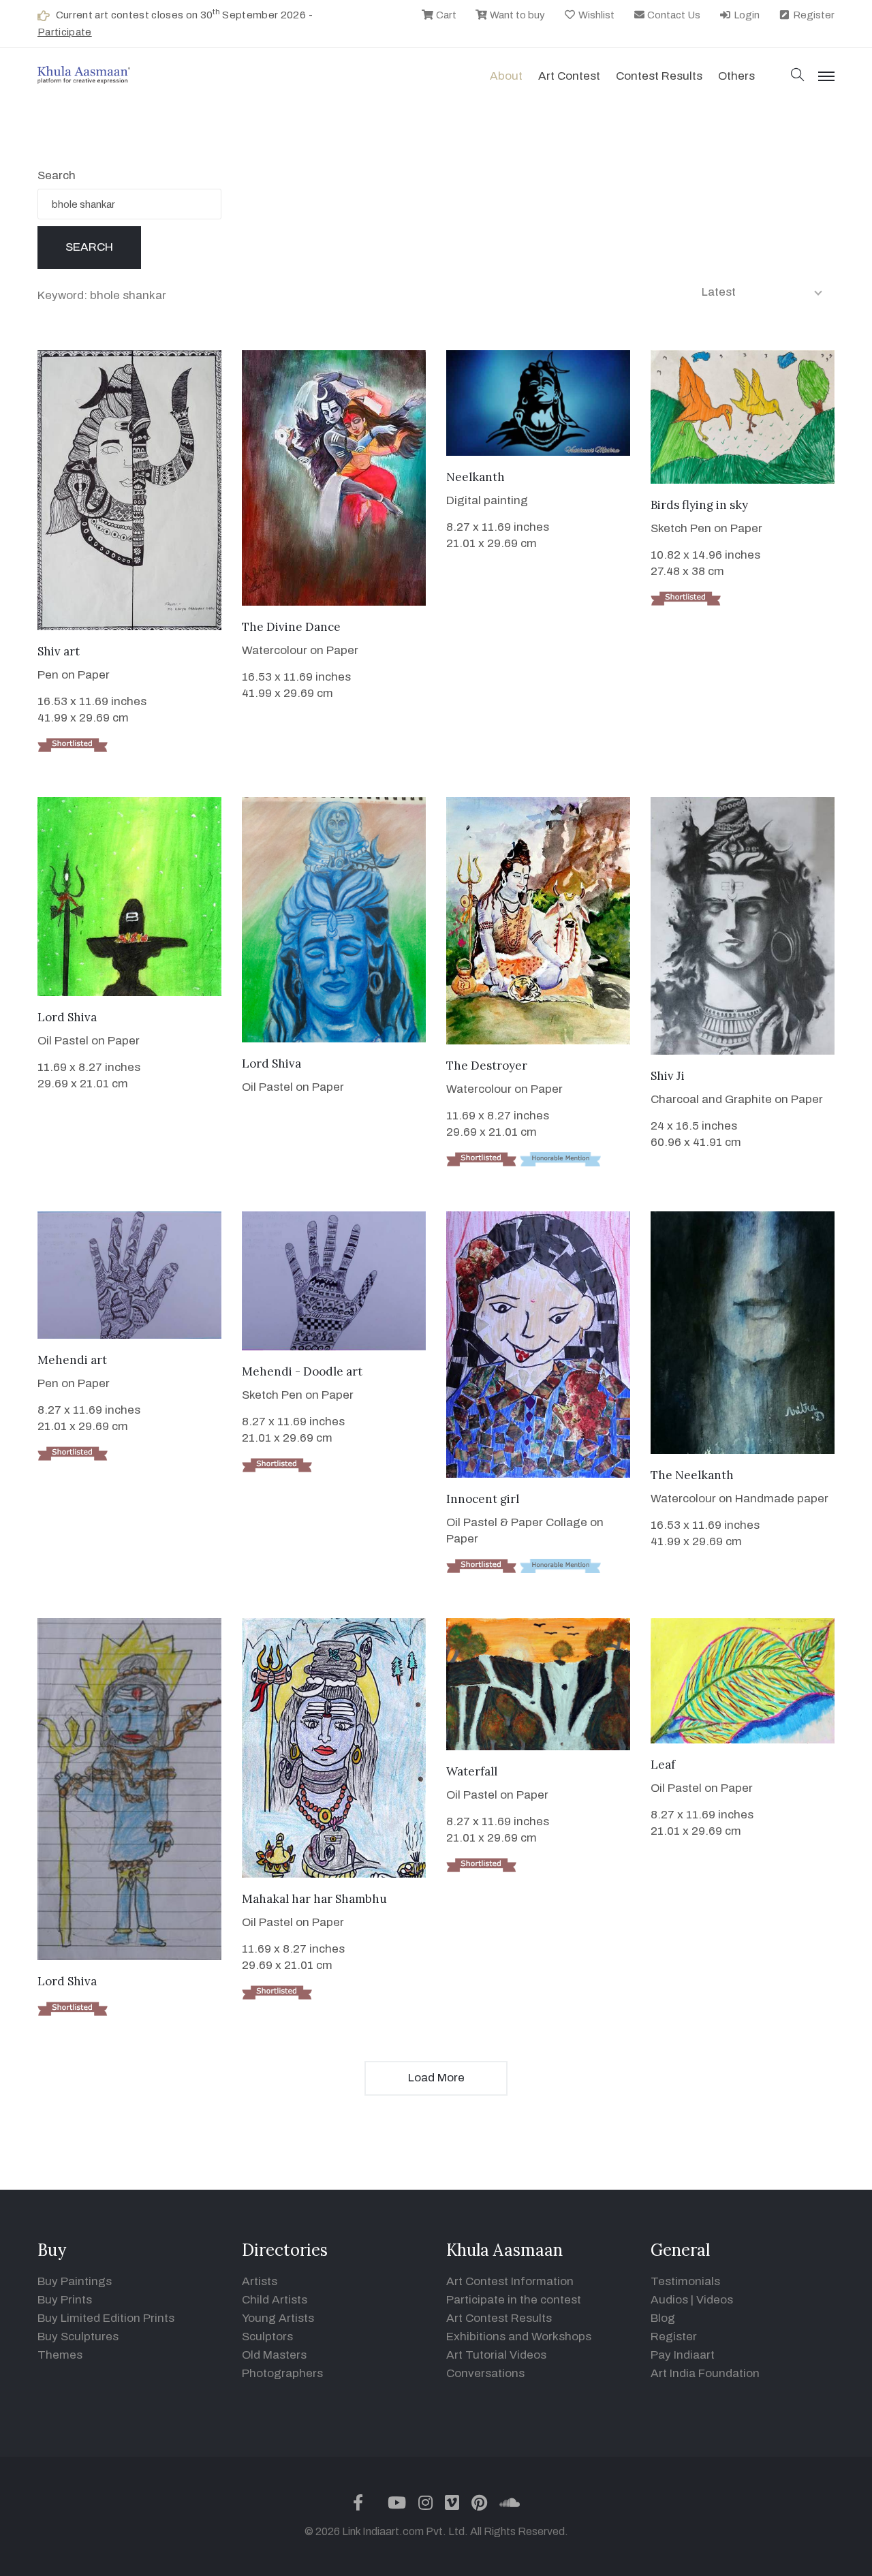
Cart (445, 15)
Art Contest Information (510, 2281)
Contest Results (659, 76)
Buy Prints (65, 2300)
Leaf (663, 1765)
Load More (436, 2078)
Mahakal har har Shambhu (314, 1899)
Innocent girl (483, 1499)
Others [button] (736, 76)
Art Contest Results (499, 2318)
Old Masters (274, 2355)
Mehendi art (72, 1360)
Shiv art (59, 651)
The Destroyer (487, 1066)
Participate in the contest (514, 2300)
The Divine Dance (291, 627)
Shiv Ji (668, 1076)
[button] (798, 76)
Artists (260, 2281)
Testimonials (685, 2281)
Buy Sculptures (78, 2337)
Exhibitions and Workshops (519, 2337)
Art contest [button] (569, 76)
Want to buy (516, 15)
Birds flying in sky (699, 505)
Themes (60, 2355)
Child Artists (275, 2300)
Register (813, 15)
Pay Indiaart (683, 2355)
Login (746, 15)
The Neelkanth (692, 1475)
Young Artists (278, 2318)
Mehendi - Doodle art (302, 1371)
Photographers (282, 2373)
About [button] (506, 76)
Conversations (485, 2373)
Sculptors (267, 2337)
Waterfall (472, 1771)
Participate (65, 32)
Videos (715, 2300)
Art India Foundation (705, 2373)
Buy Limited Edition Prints (106, 2318)
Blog (663, 2318)
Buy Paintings (75, 2281)
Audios (669, 2300)
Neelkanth (476, 477)
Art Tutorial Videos (496, 2355)
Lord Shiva (67, 1017)
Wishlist (595, 15)
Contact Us (673, 15)
